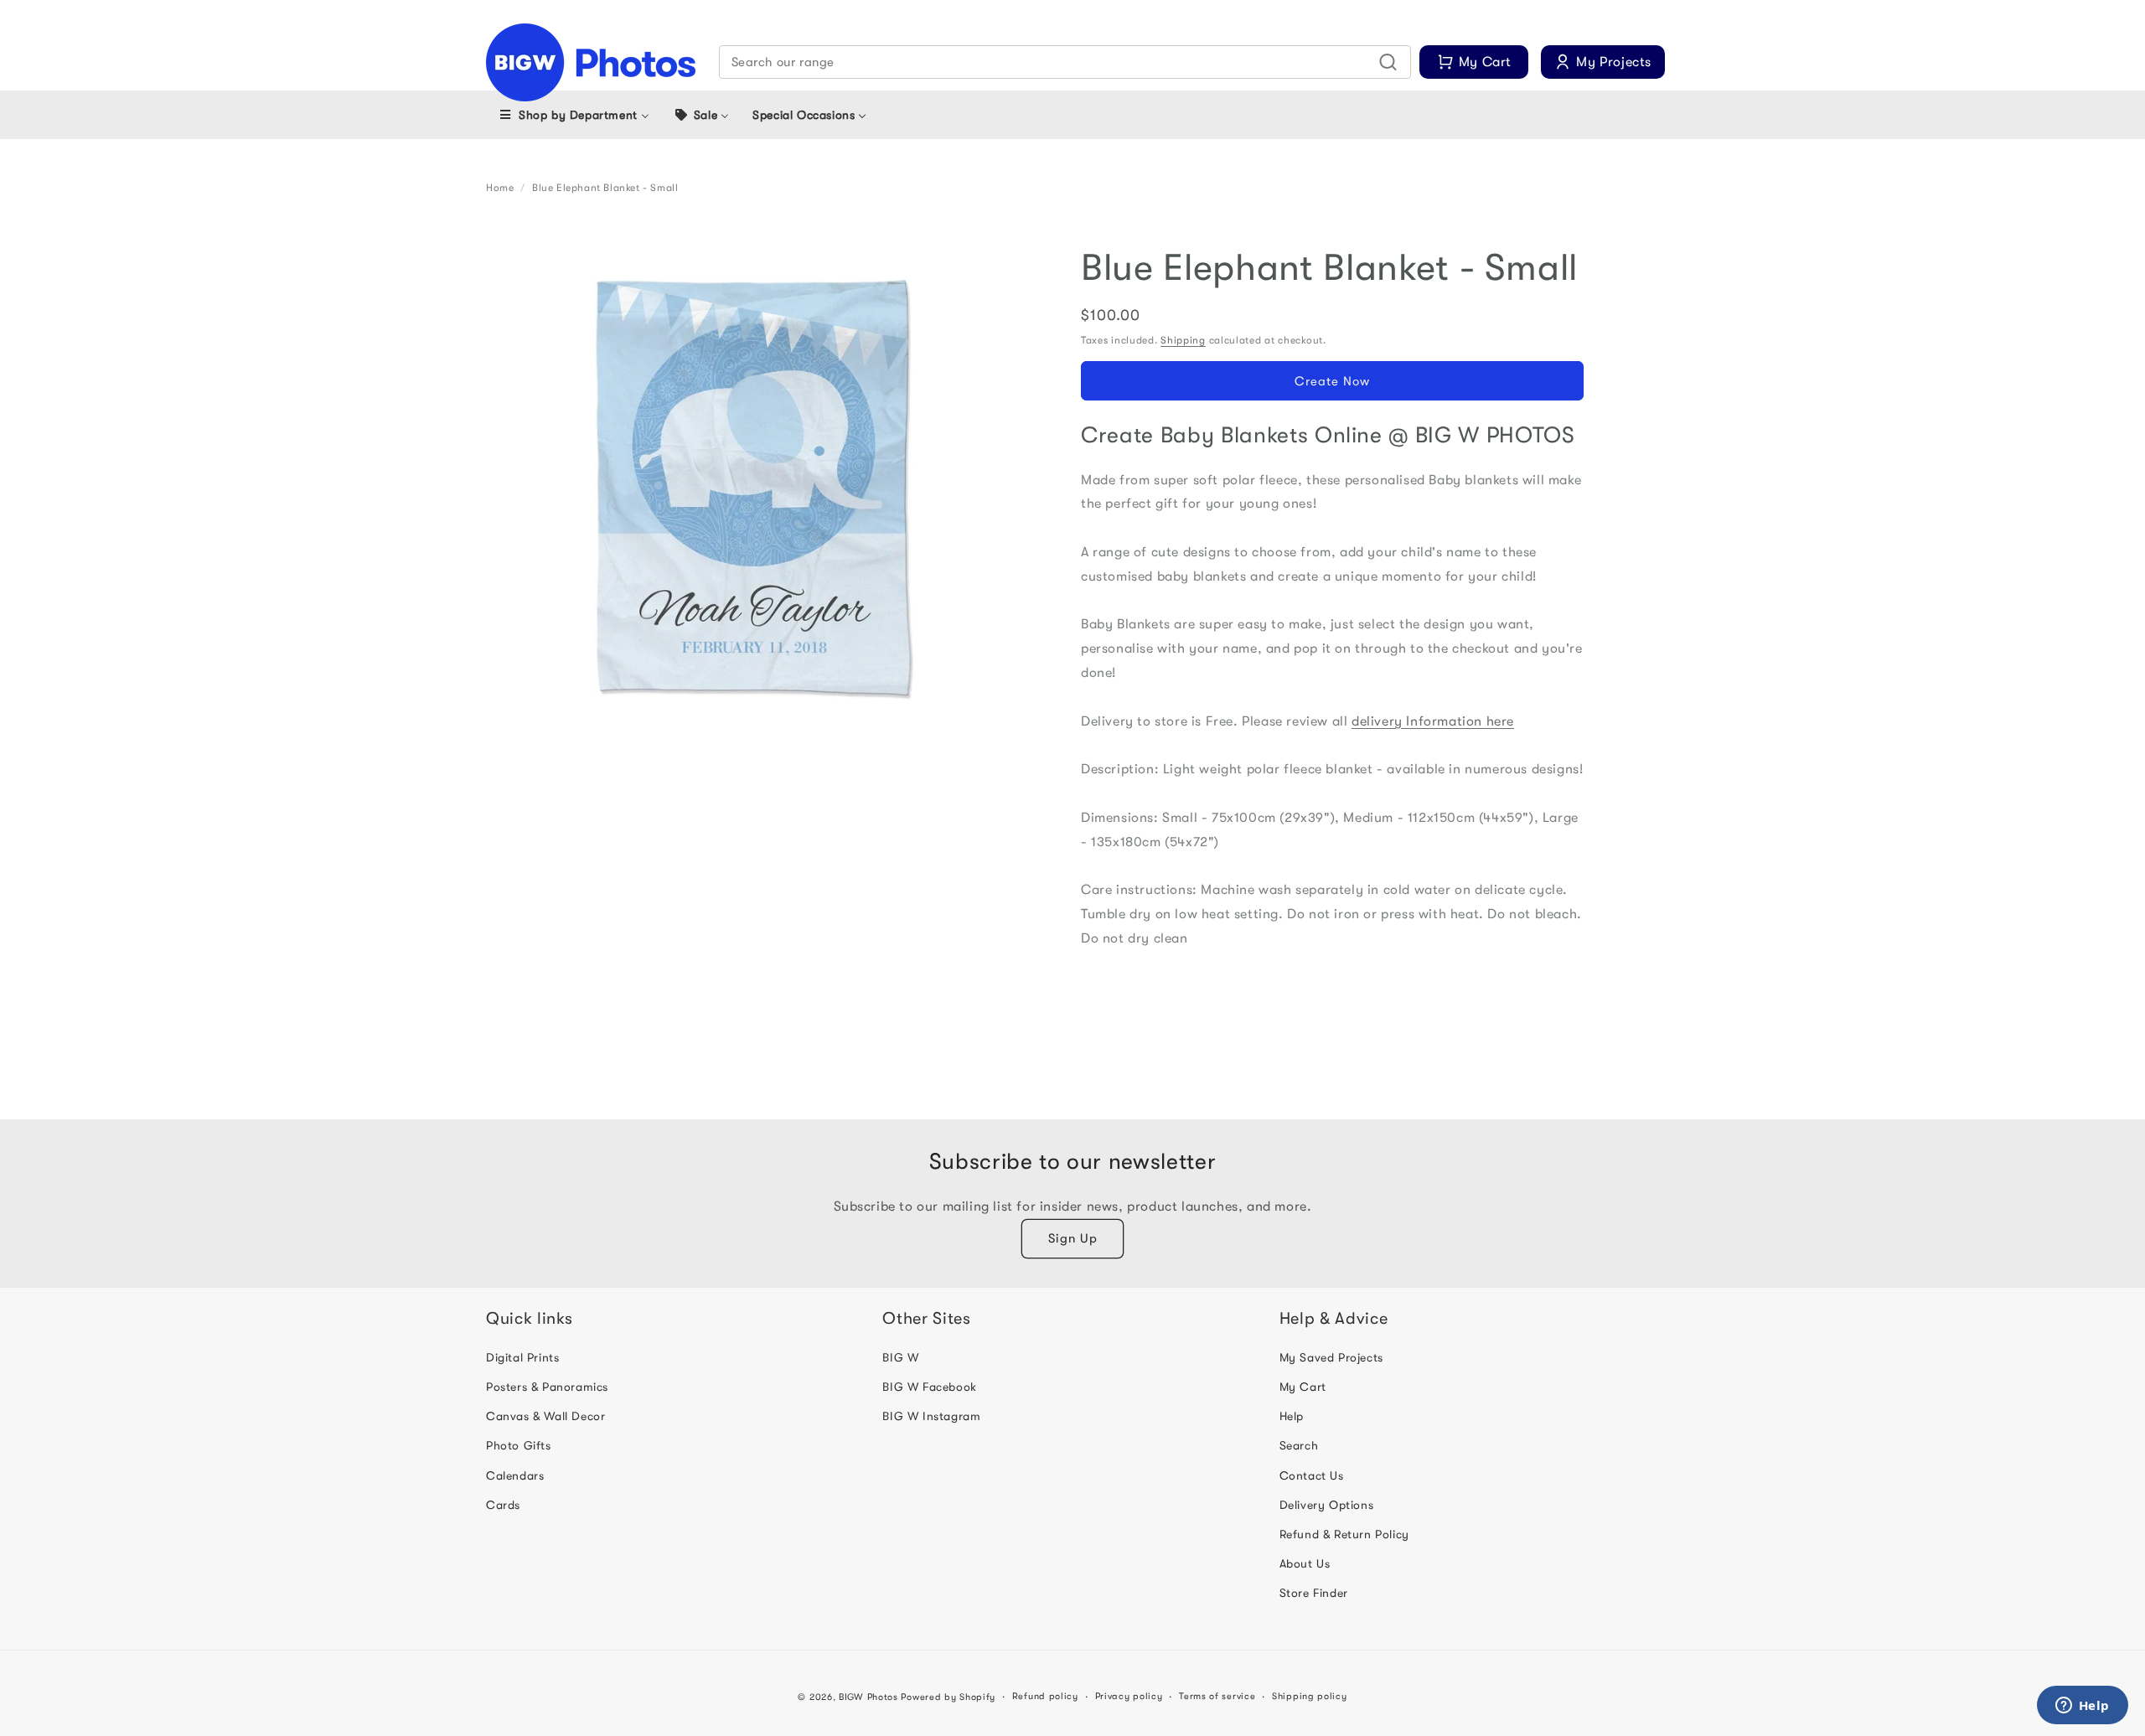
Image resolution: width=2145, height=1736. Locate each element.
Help (1292, 1416)
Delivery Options (1327, 1505)
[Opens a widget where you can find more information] (2082, 1707)
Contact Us (1312, 1475)
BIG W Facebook (929, 1387)
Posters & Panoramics (547, 1387)
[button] (1065, 62)
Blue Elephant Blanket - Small (605, 188)
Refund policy (1045, 1696)
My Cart (1303, 1387)
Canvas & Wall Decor (545, 1416)
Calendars (515, 1475)
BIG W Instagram (931, 1416)
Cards (503, 1505)
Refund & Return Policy (1344, 1534)
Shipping (1183, 340)
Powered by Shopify (948, 1697)
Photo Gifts (519, 1445)
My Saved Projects (1331, 1357)
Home (500, 188)
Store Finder (1314, 1593)
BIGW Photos (868, 1697)
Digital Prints (522, 1357)
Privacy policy (1129, 1696)
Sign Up (1073, 1238)
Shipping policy (1310, 1696)
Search (1299, 1445)
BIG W (900, 1357)
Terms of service (1217, 1696)
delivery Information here (1433, 721)
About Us (1305, 1563)
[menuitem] (574, 115)
